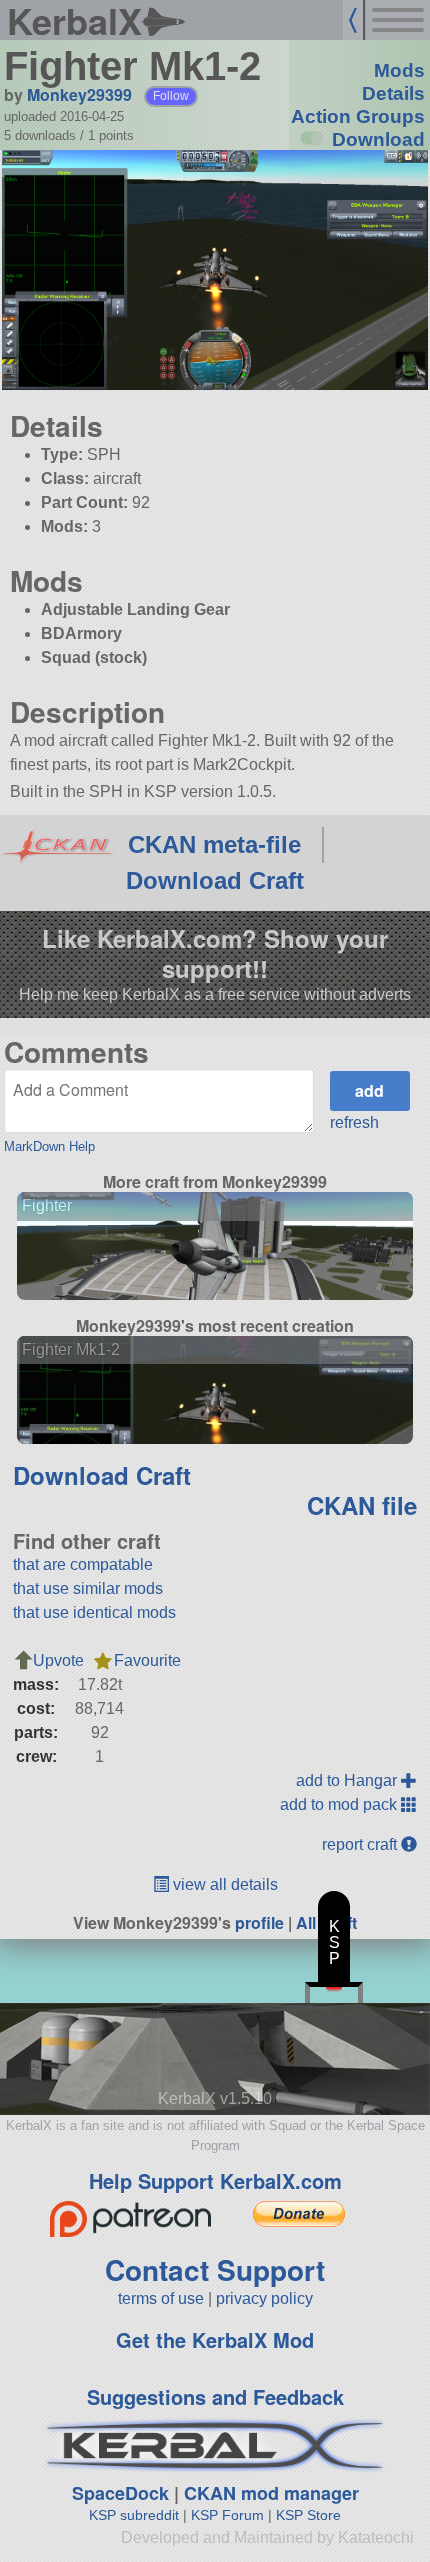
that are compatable (83, 1564)
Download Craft (215, 880)
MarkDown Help (49, 1146)
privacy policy (264, 2298)
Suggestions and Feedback (215, 2396)
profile (259, 1922)
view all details (223, 1884)
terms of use (161, 2298)
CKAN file (362, 1505)
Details (393, 93)
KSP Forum (227, 2515)
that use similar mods (88, 1588)
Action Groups (358, 116)
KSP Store (308, 2515)
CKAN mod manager (271, 2493)
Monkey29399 (79, 94)
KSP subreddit (134, 2515)
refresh (354, 1122)
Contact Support (215, 2269)
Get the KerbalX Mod (215, 2339)
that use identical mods (94, 1612)
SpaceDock (120, 2493)
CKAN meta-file (214, 844)
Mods (399, 70)
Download (378, 139)
